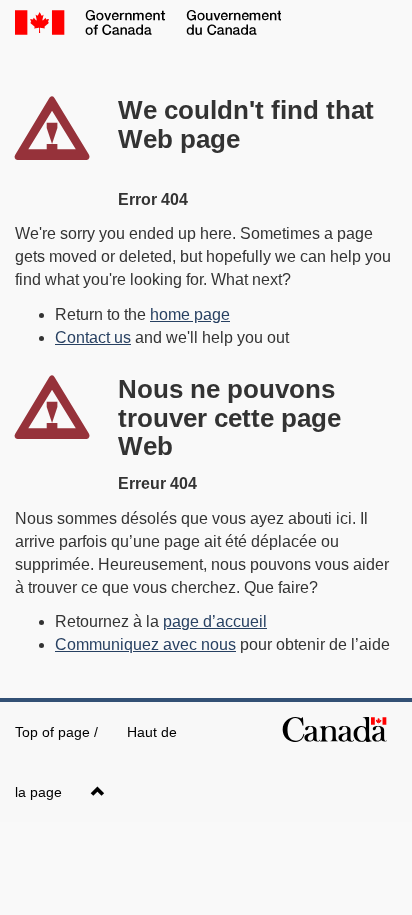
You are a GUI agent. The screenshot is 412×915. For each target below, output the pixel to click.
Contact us (93, 337)
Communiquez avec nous (145, 644)
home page (190, 314)
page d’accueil (215, 621)
